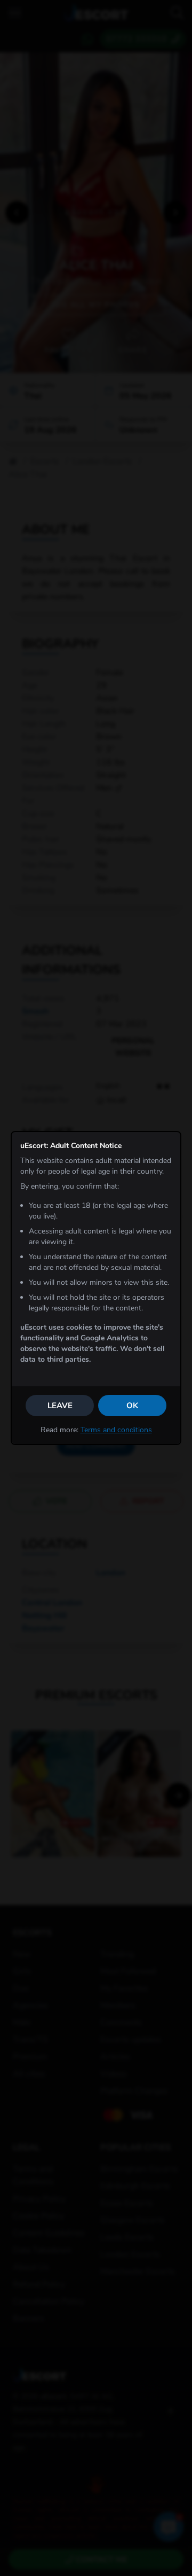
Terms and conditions (116, 1430)
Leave (60, 1406)
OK (132, 1406)
